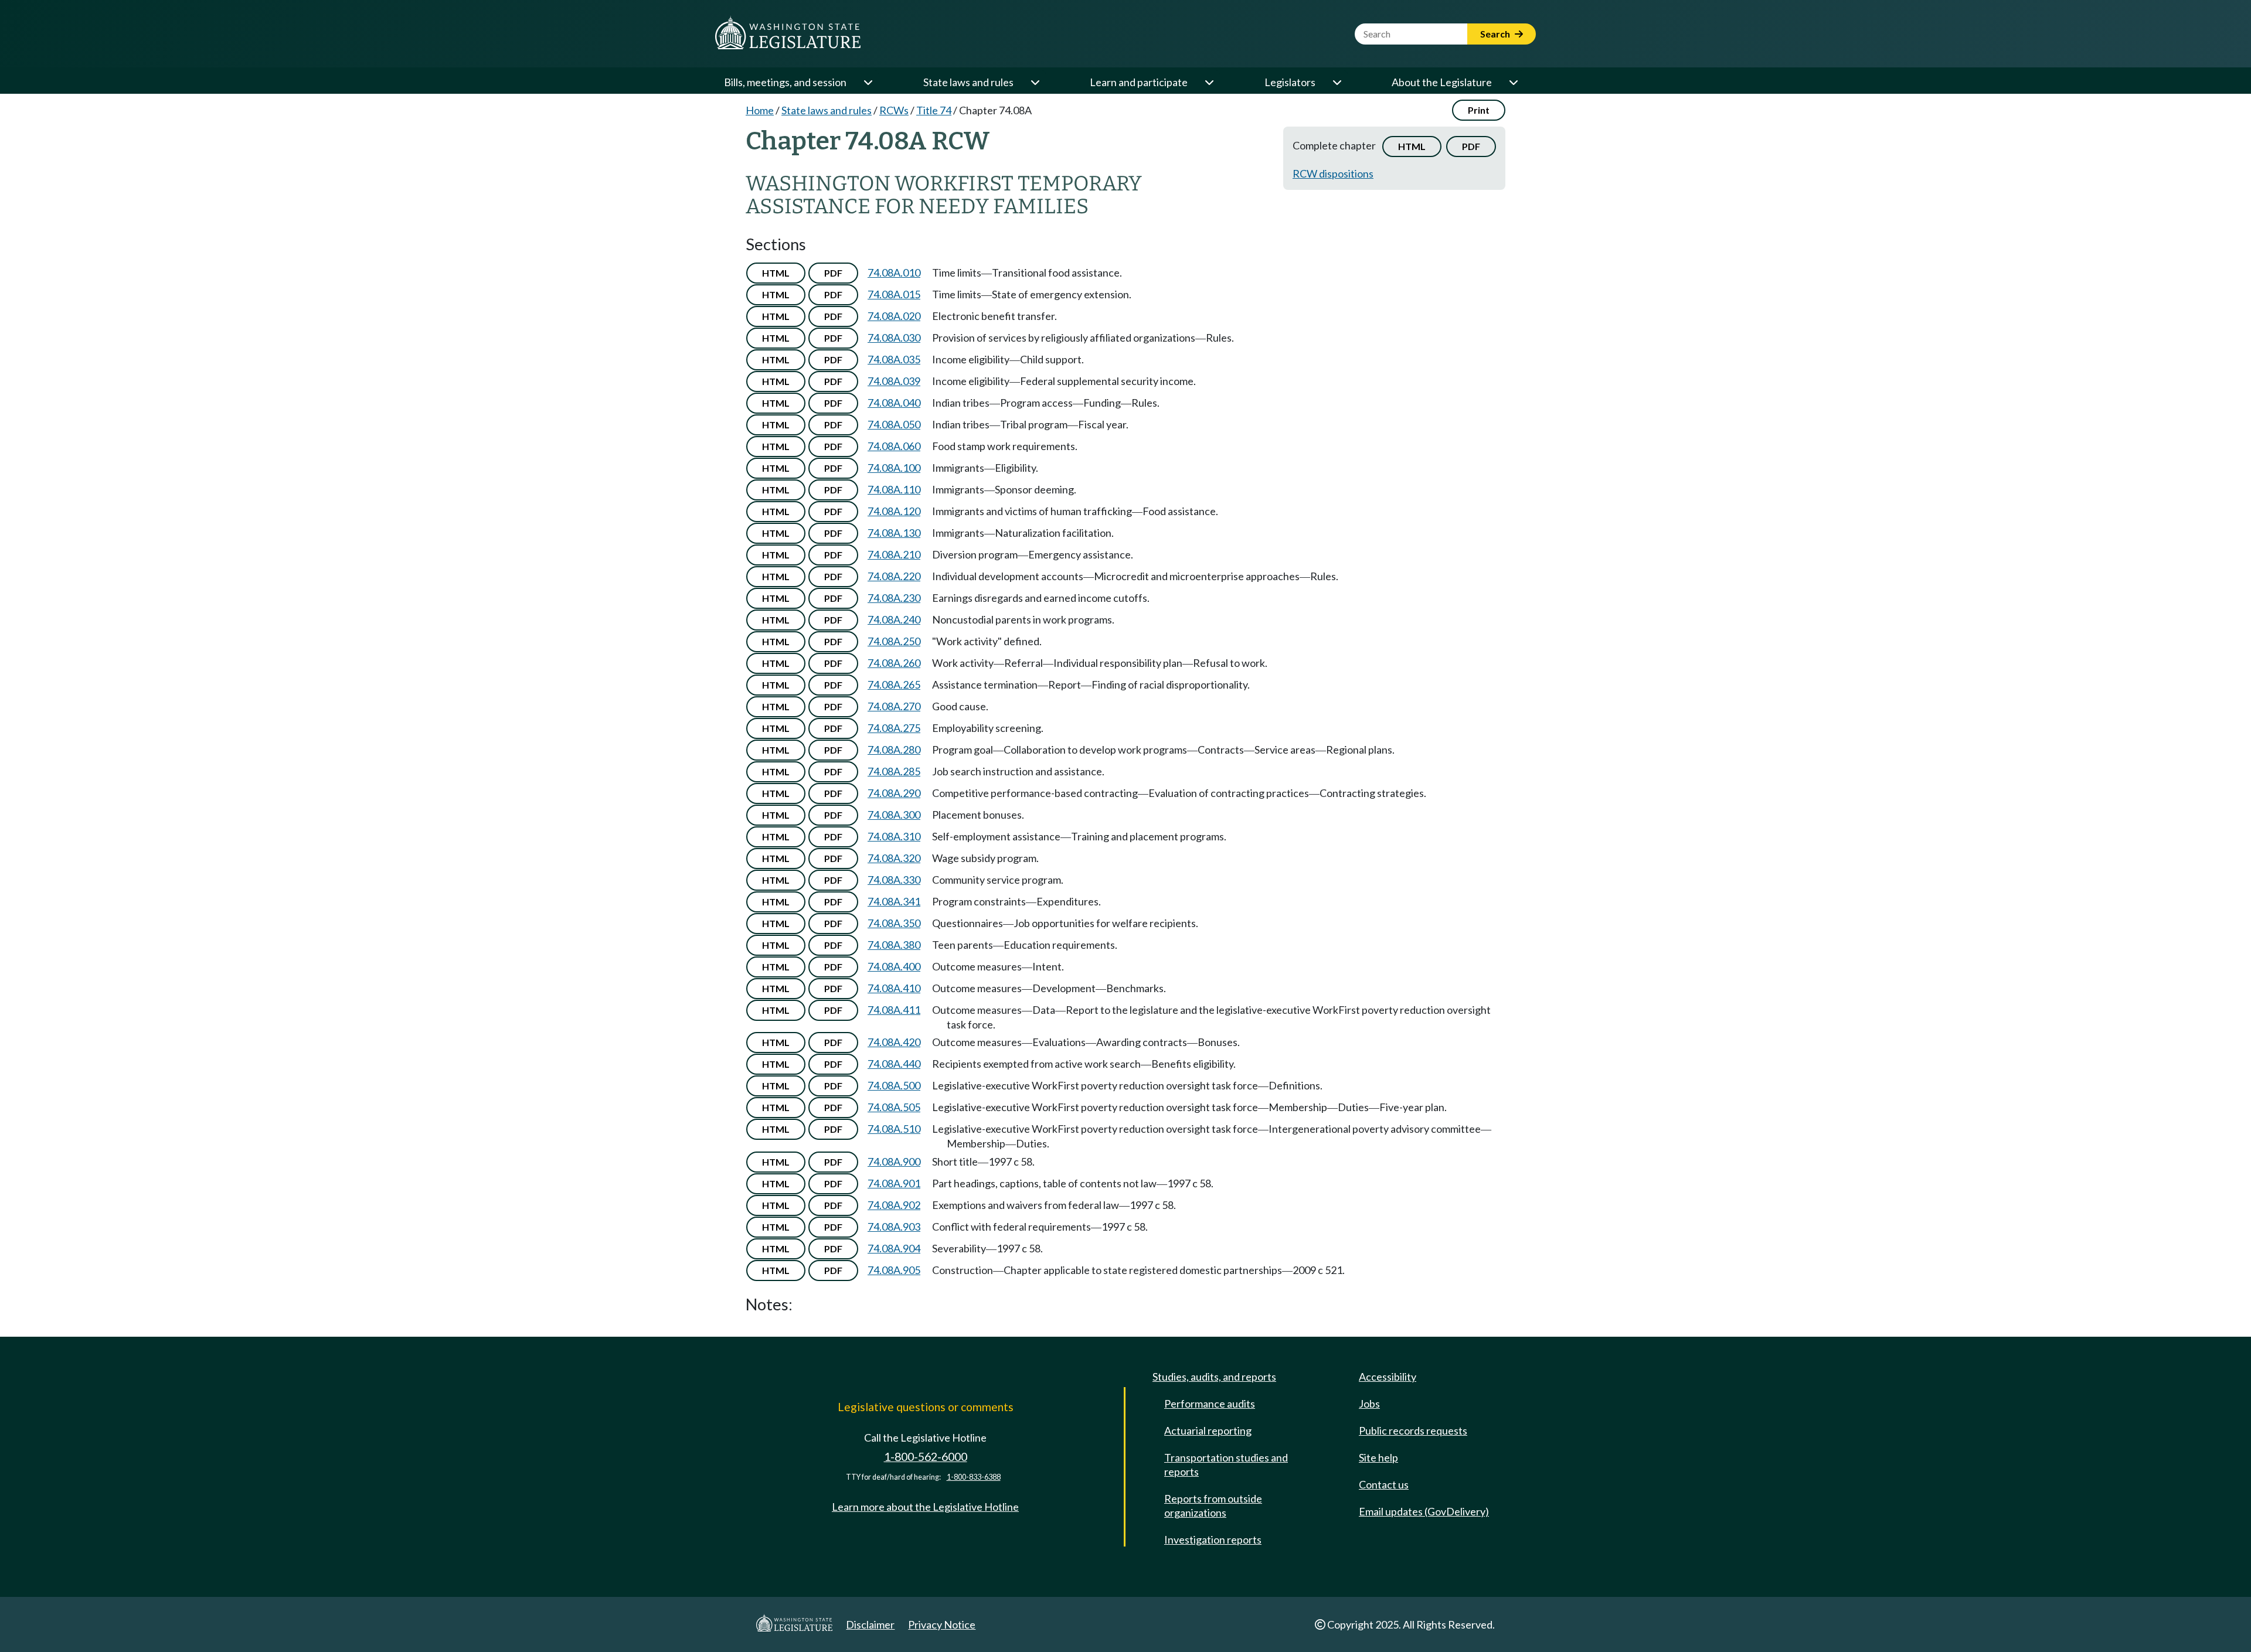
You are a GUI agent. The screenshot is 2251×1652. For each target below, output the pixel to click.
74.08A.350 (894, 923)
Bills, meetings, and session (785, 82)
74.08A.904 (894, 1248)
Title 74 (934, 110)
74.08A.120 (894, 511)
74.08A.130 (894, 533)
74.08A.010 (894, 273)
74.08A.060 (894, 446)
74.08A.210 (894, 554)
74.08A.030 (894, 338)
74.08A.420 (894, 1042)
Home (760, 110)
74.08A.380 (894, 945)
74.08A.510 (894, 1129)
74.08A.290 (894, 793)
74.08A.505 (894, 1107)
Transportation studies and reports (1226, 1464)
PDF (1471, 146)
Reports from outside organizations (1213, 1505)
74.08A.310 (894, 836)
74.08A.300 (894, 815)
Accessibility (1388, 1377)
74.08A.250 (894, 641)
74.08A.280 (894, 750)
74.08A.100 (894, 468)
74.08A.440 (894, 1064)
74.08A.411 (894, 1010)
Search (1496, 34)
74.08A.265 (894, 684)
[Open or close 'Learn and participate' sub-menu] (1209, 82)
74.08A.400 (894, 966)
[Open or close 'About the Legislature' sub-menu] (1513, 82)
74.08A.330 (894, 880)
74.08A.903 (894, 1227)
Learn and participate (1139, 82)
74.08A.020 (894, 316)
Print (1479, 110)
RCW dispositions (1333, 173)
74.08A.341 (894, 901)
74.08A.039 (894, 381)
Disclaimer (870, 1624)
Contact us (1384, 1484)
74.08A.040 (894, 403)
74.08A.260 (894, 663)
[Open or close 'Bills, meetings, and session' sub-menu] (868, 82)
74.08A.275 (894, 728)
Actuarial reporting (1208, 1430)
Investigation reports (1213, 1539)
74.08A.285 (894, 771)
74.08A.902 (894, 1205)
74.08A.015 (894, 294)
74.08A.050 (894, 424)
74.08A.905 (894, 1270)
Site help (1378, 1457)
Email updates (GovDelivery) (1424, 1511)
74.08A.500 (894, 1085)
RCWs (894, 110)
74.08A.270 (894, 706)
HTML (1412, 146)
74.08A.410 (894, 988)
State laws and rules (968, 82)
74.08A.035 (894, 359)
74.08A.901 (894, 1183)
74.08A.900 (894, 1161)
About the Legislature (1442, 82)
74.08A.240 (894, 619)
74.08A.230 (894, 598)
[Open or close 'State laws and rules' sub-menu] (1035, 82)
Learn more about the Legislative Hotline (925, 1507)
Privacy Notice (942, 1624)
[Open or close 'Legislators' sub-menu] (1337, 82)
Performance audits (1210, 1404)
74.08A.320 (894, 858)
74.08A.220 (894, 576)
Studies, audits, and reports (1214, 1377)
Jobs (1369, 1404)
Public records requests (1413, 1430)
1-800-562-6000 (926, 1457)
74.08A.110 (894, 489)
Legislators (1290, 82)
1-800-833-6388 (974, 1477)
